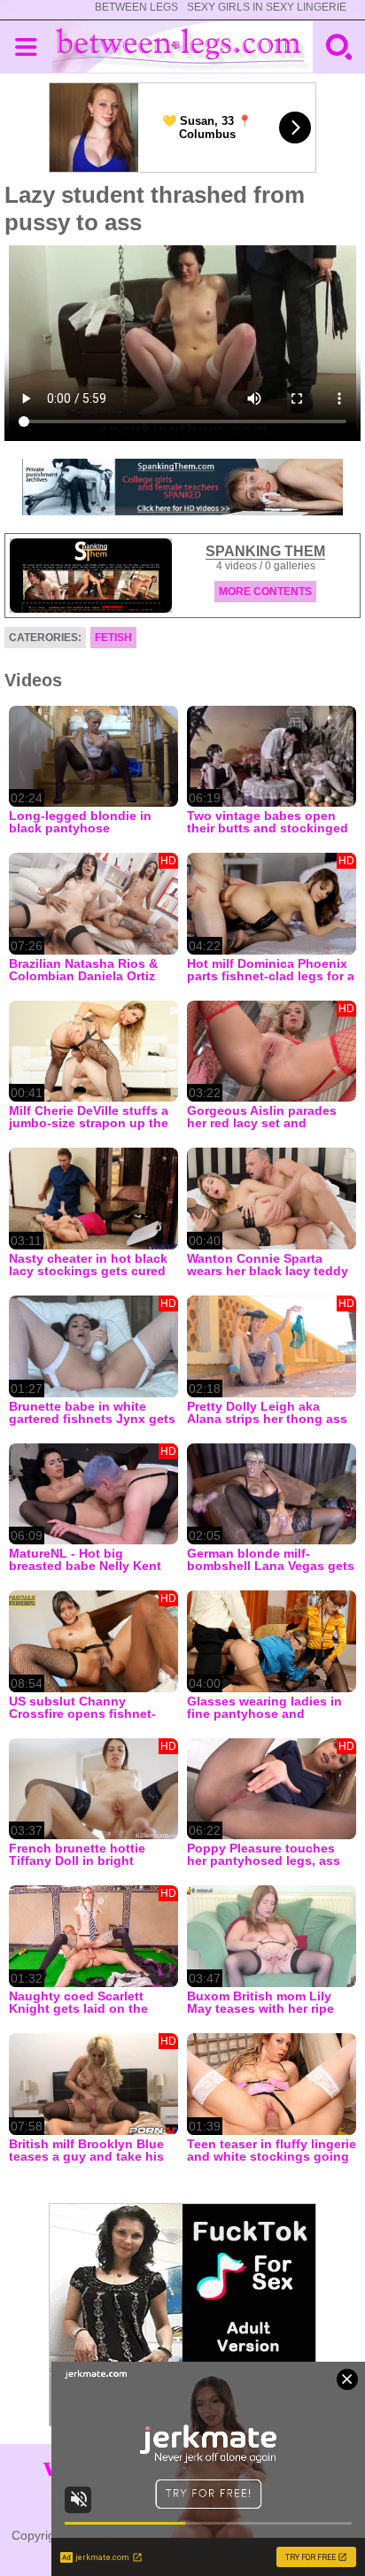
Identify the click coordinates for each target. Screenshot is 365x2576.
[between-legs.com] (183, 47)
